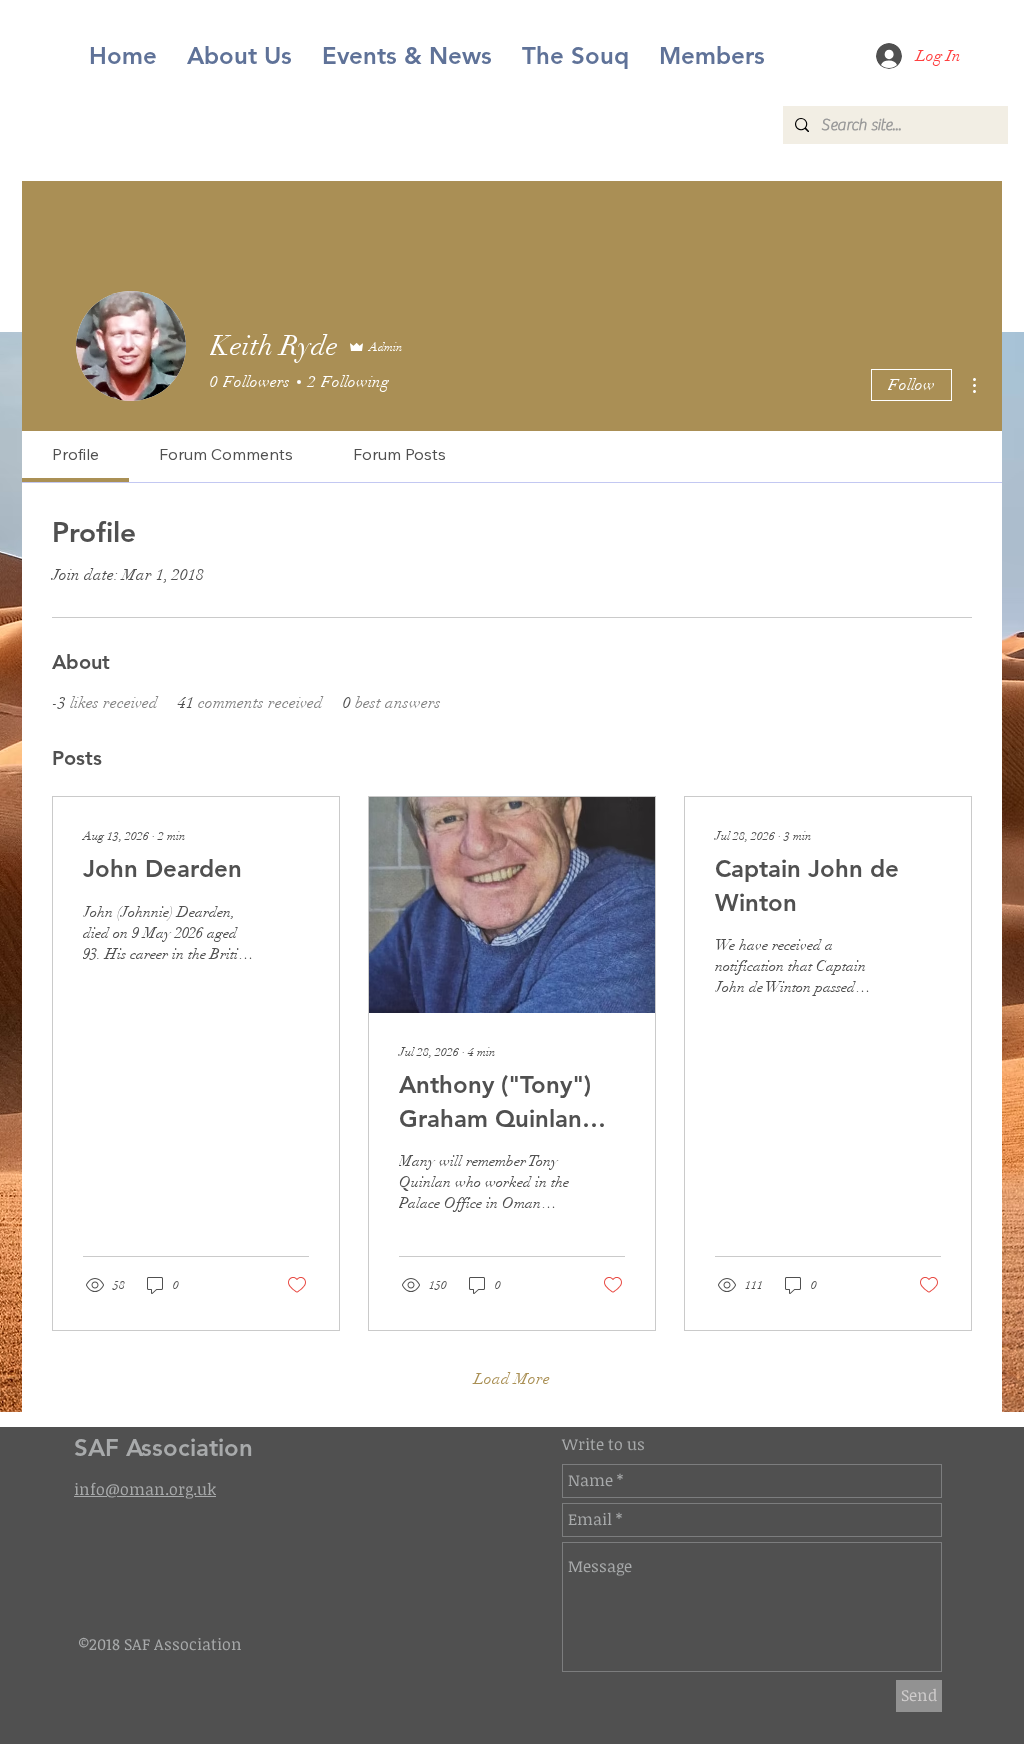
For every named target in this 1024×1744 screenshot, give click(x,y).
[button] (407, 56)
